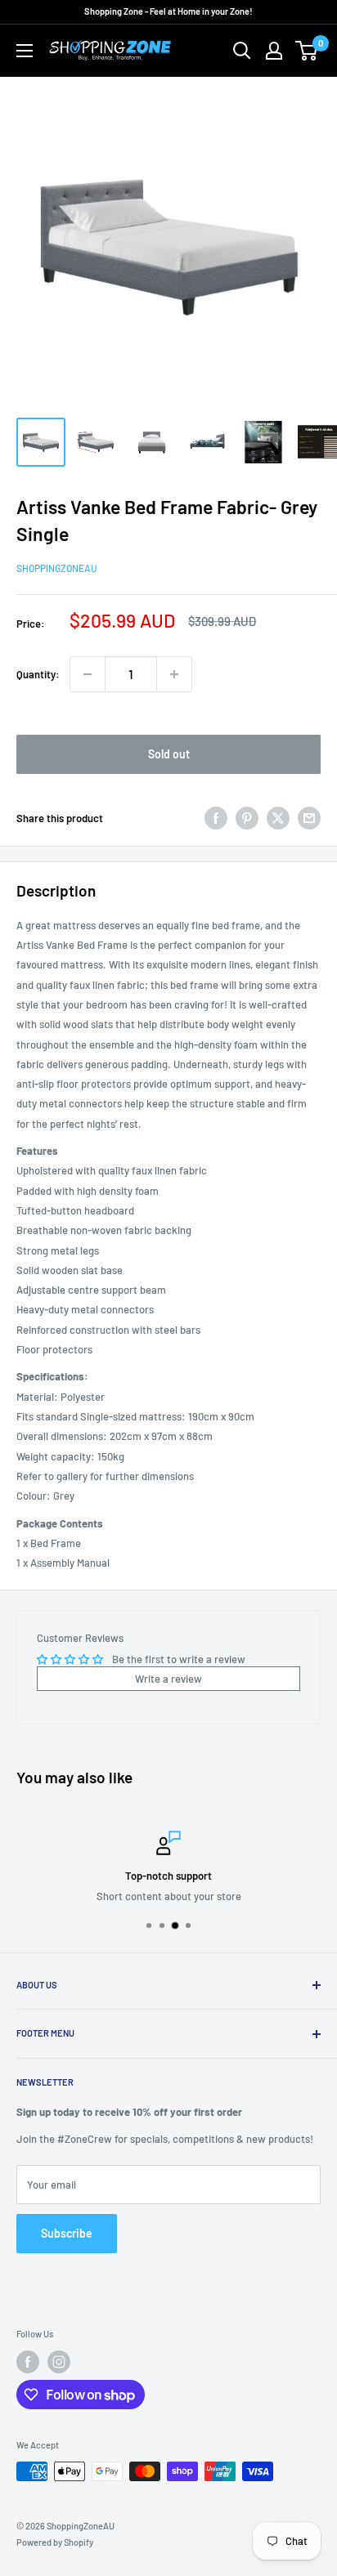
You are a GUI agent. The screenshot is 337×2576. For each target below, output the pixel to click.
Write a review (168, 1679)
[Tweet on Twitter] (278, 818)
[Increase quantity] (174, 674)
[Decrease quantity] (88, 674)
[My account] (274, 51)
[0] (307, 51)
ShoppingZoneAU (57, 568)
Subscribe (67, 2233)
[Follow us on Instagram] (59, 2362)
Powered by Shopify (55, 2542)
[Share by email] (309, 818)
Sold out (169, 754)
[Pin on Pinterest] (247, 818)
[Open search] (242, 51)
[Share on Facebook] (216, 818)
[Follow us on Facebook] (28, 2362)
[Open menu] (25, 51)
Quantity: (38, 674)
